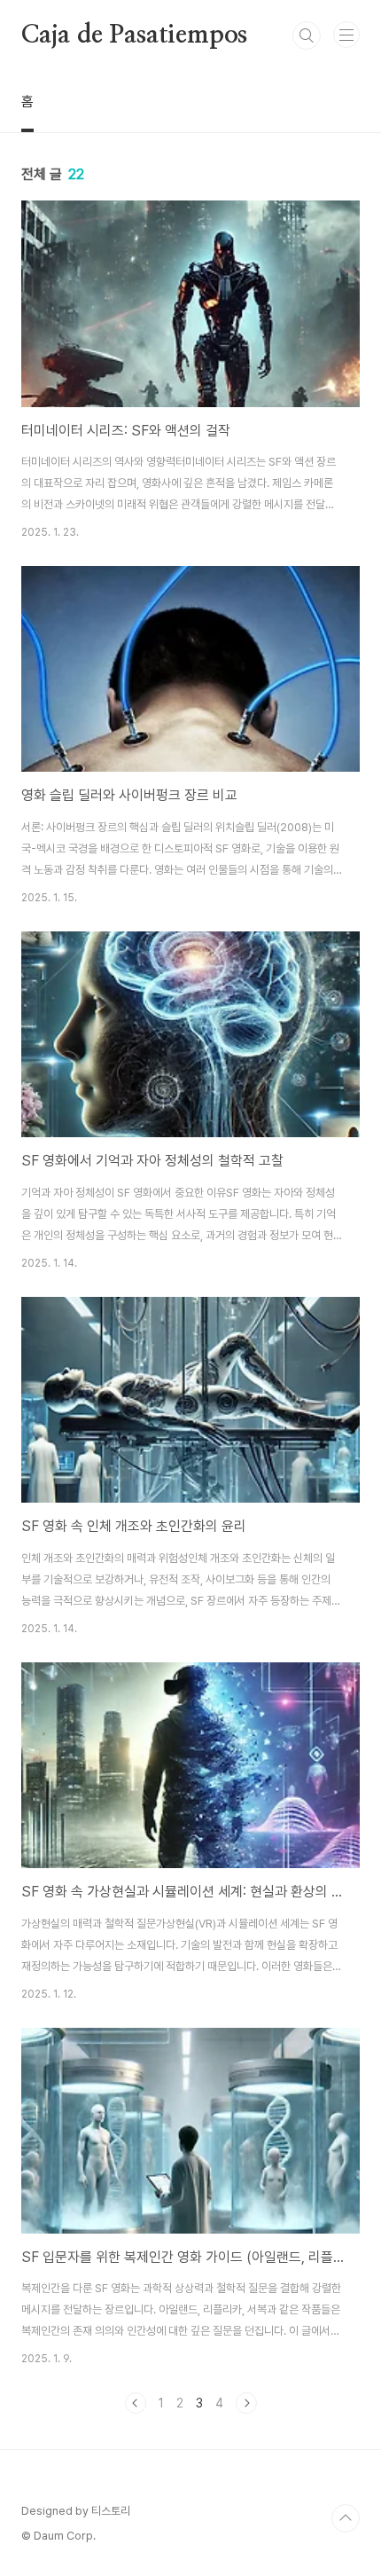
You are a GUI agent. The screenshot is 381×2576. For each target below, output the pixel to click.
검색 (307, 35)
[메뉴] (346, 35)
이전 (136, 2403)
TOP (346, 2518)
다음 (246, 2403)
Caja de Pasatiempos (134, 35)
